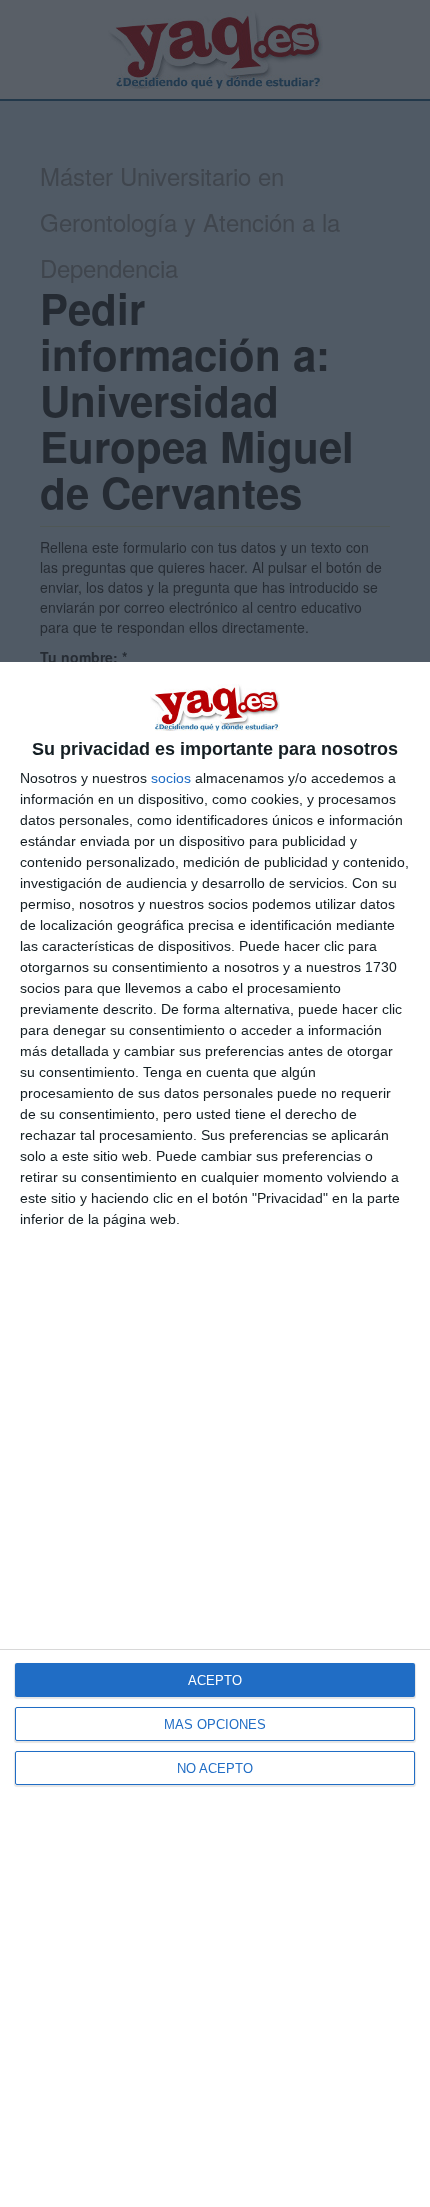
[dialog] (215, 1434)
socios (171, 778)
